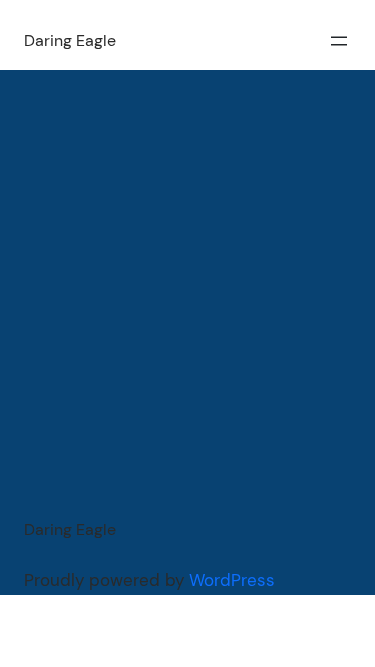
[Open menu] (339, 41)
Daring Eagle (70, 40)
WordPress (232, 580)
